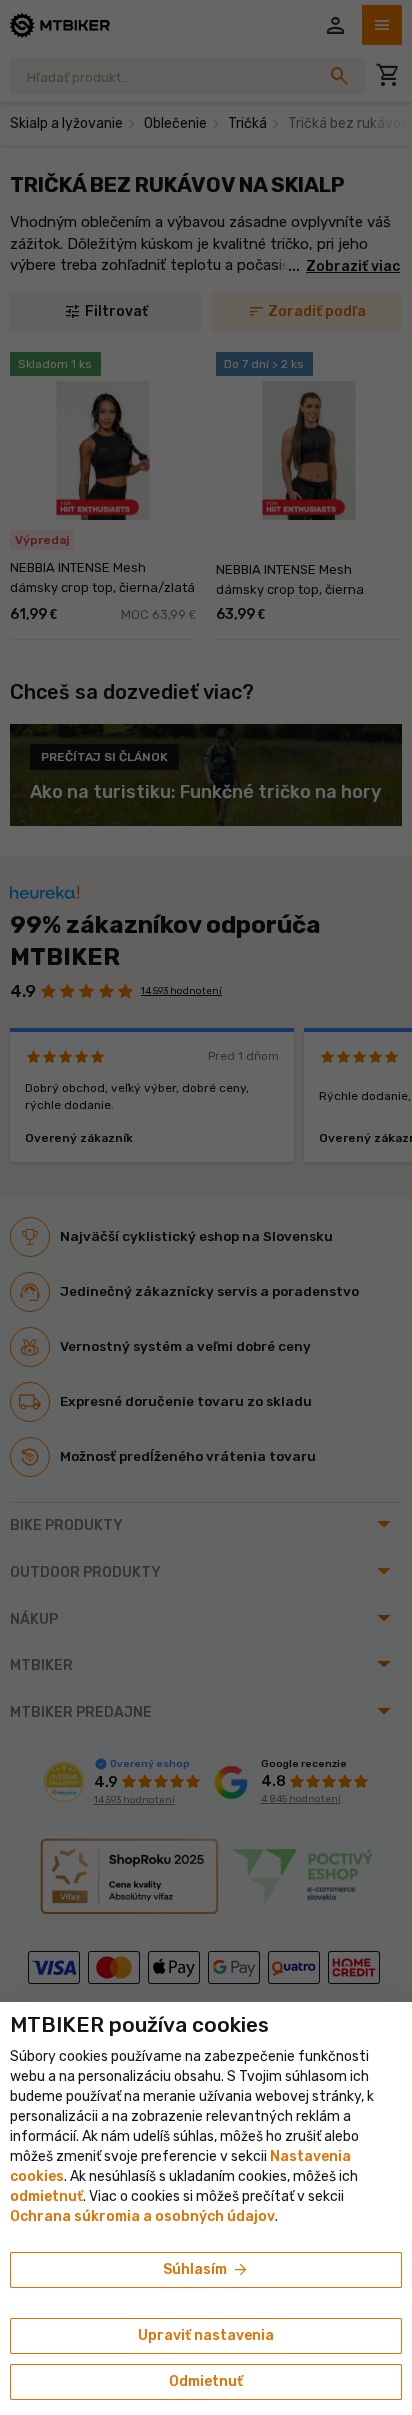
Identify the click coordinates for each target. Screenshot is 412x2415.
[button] (46, 2196)
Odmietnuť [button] (206, 2381)
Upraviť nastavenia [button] (206, 2335)
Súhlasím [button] (206, 2270)
